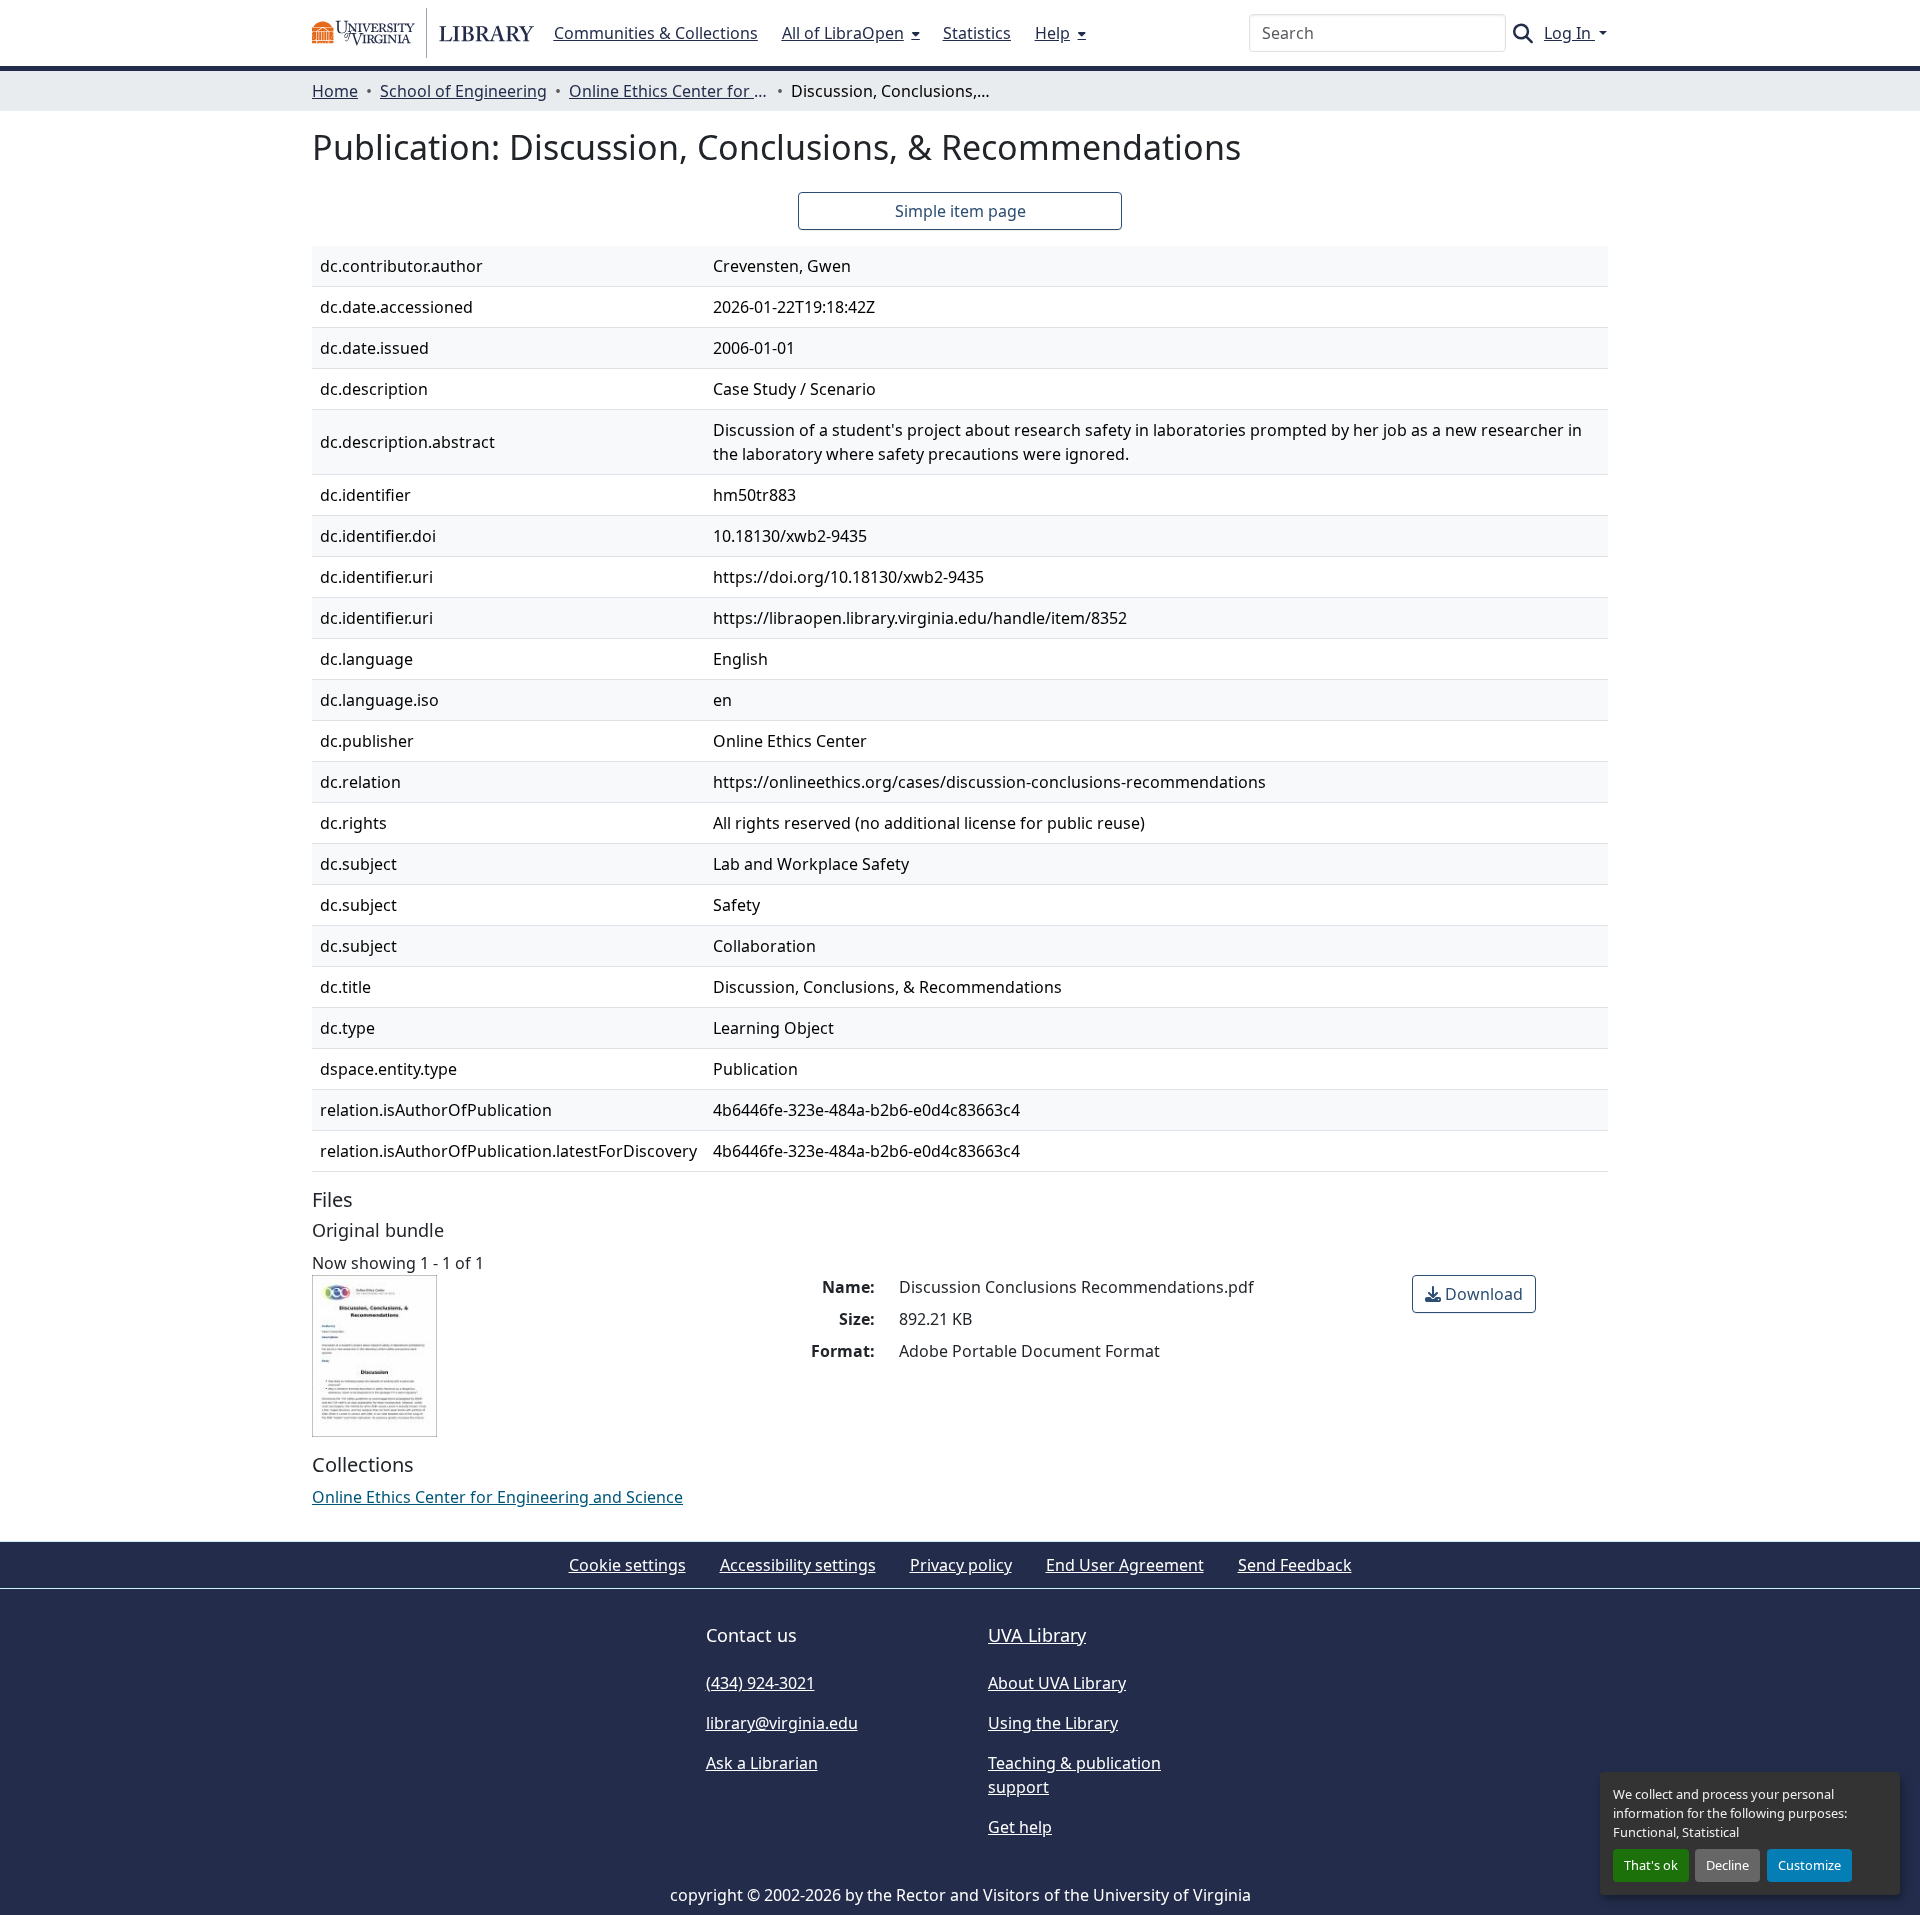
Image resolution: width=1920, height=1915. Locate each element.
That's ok (1651, 1865)
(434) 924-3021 (760, 1683)
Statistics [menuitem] (977, 33)
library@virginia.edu (782, 1723)
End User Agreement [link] (1125, 1565)
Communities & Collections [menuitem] (656, 33)
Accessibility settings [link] (798, 1565)
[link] (1474, 1294)
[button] (423, 33)
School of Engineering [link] (463, 91)
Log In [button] (1569, 33)
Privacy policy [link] (961, 1565)
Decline (1727, 1865)
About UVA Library (1057, 1683)
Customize (1809, 1865)
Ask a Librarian (762, 1763)
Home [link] (335, 91)
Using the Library (1053, 1723)
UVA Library (1037, 1635)
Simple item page (960, 211)
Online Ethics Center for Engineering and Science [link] (669, 91)
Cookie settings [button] (627, 1565)
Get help (1020, 1827)
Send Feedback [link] (1295, 1565)
